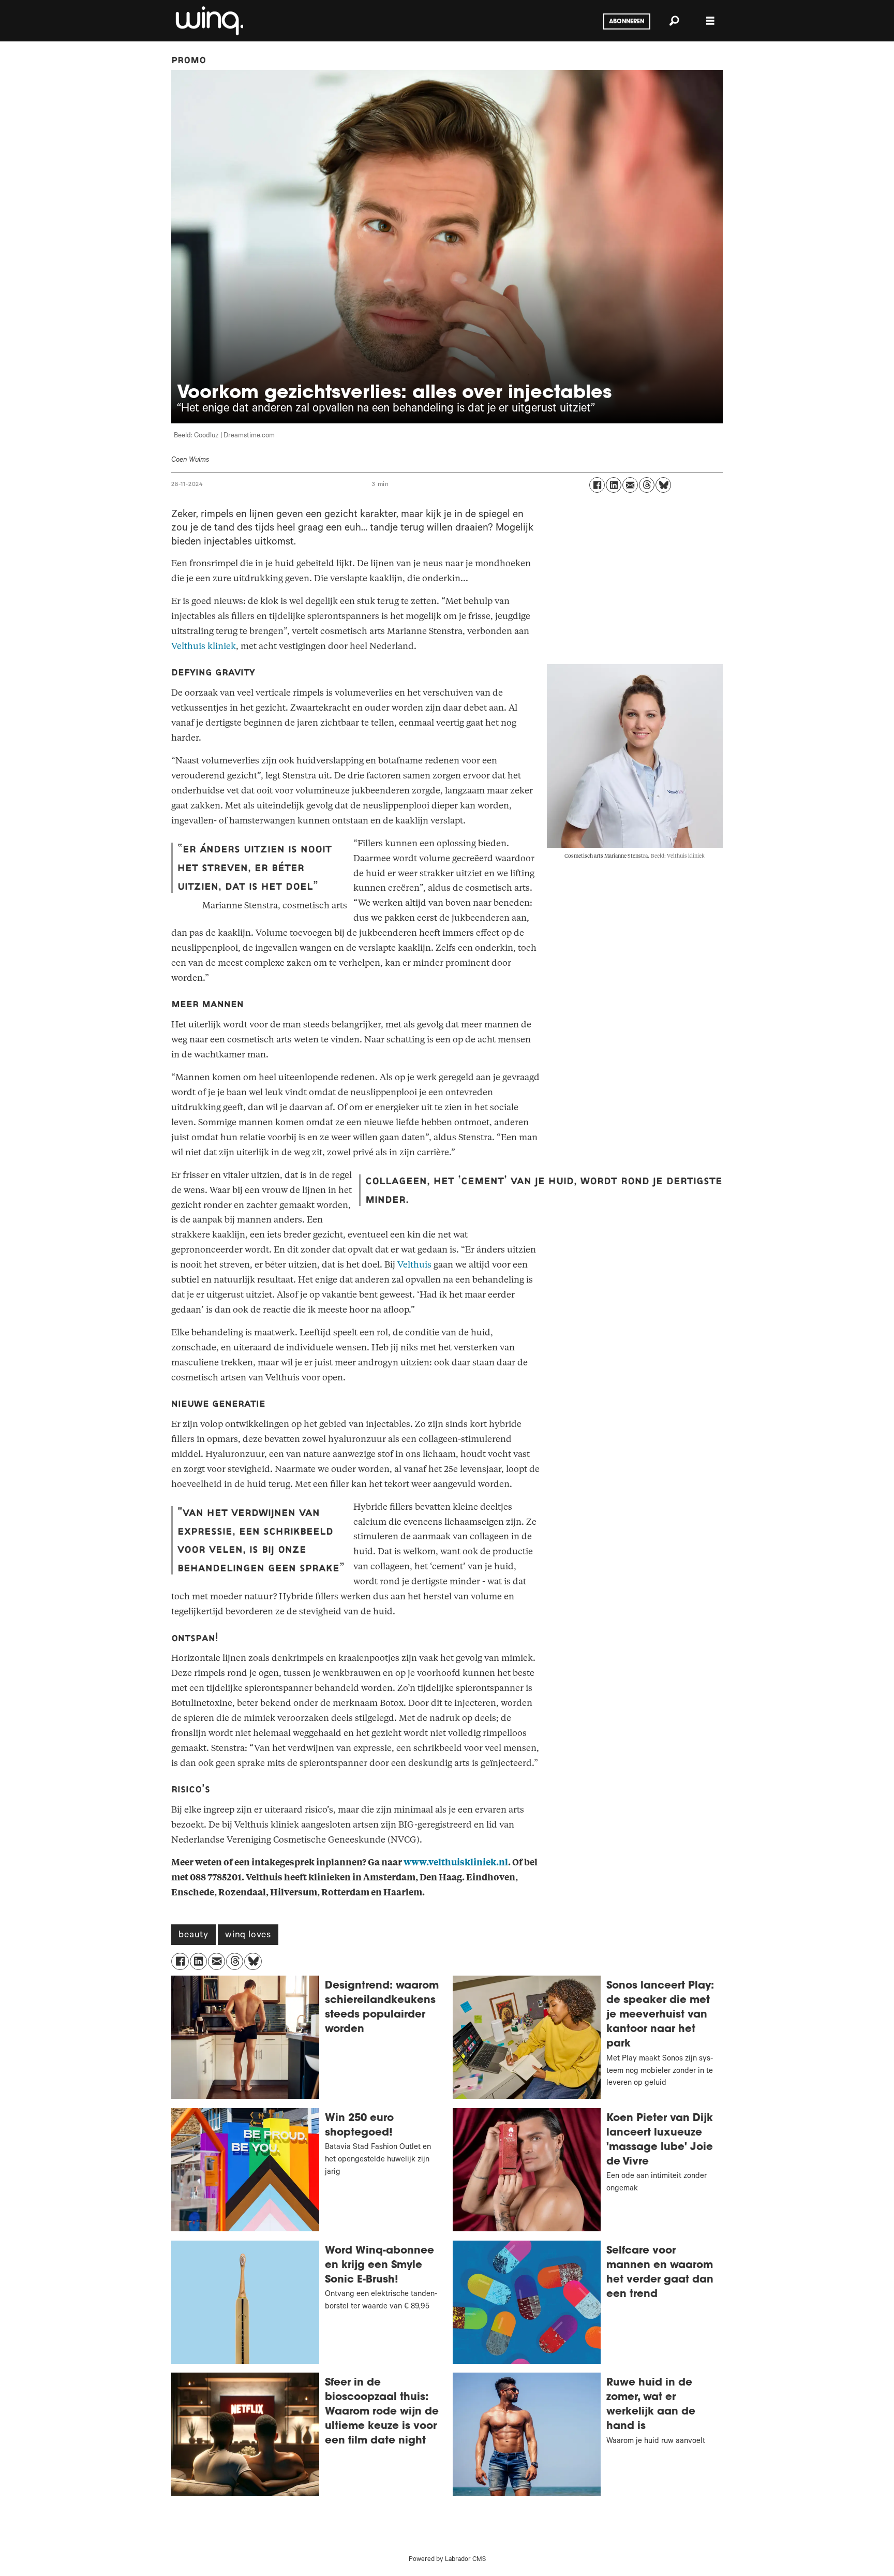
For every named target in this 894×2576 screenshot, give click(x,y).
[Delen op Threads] (647, 485)
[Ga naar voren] (208, 21)
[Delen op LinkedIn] (614, 485)
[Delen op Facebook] (597, 485)
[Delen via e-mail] (630, 485)
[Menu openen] (710, 21)
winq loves (248, 1936)
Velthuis (414, 1265)
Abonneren (627, 22)
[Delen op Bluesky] (663, 485)
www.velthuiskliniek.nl (456, 1863)
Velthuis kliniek (204, 646)
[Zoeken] (674, 21)
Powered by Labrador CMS (447, 2560)
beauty (193, 1936)
